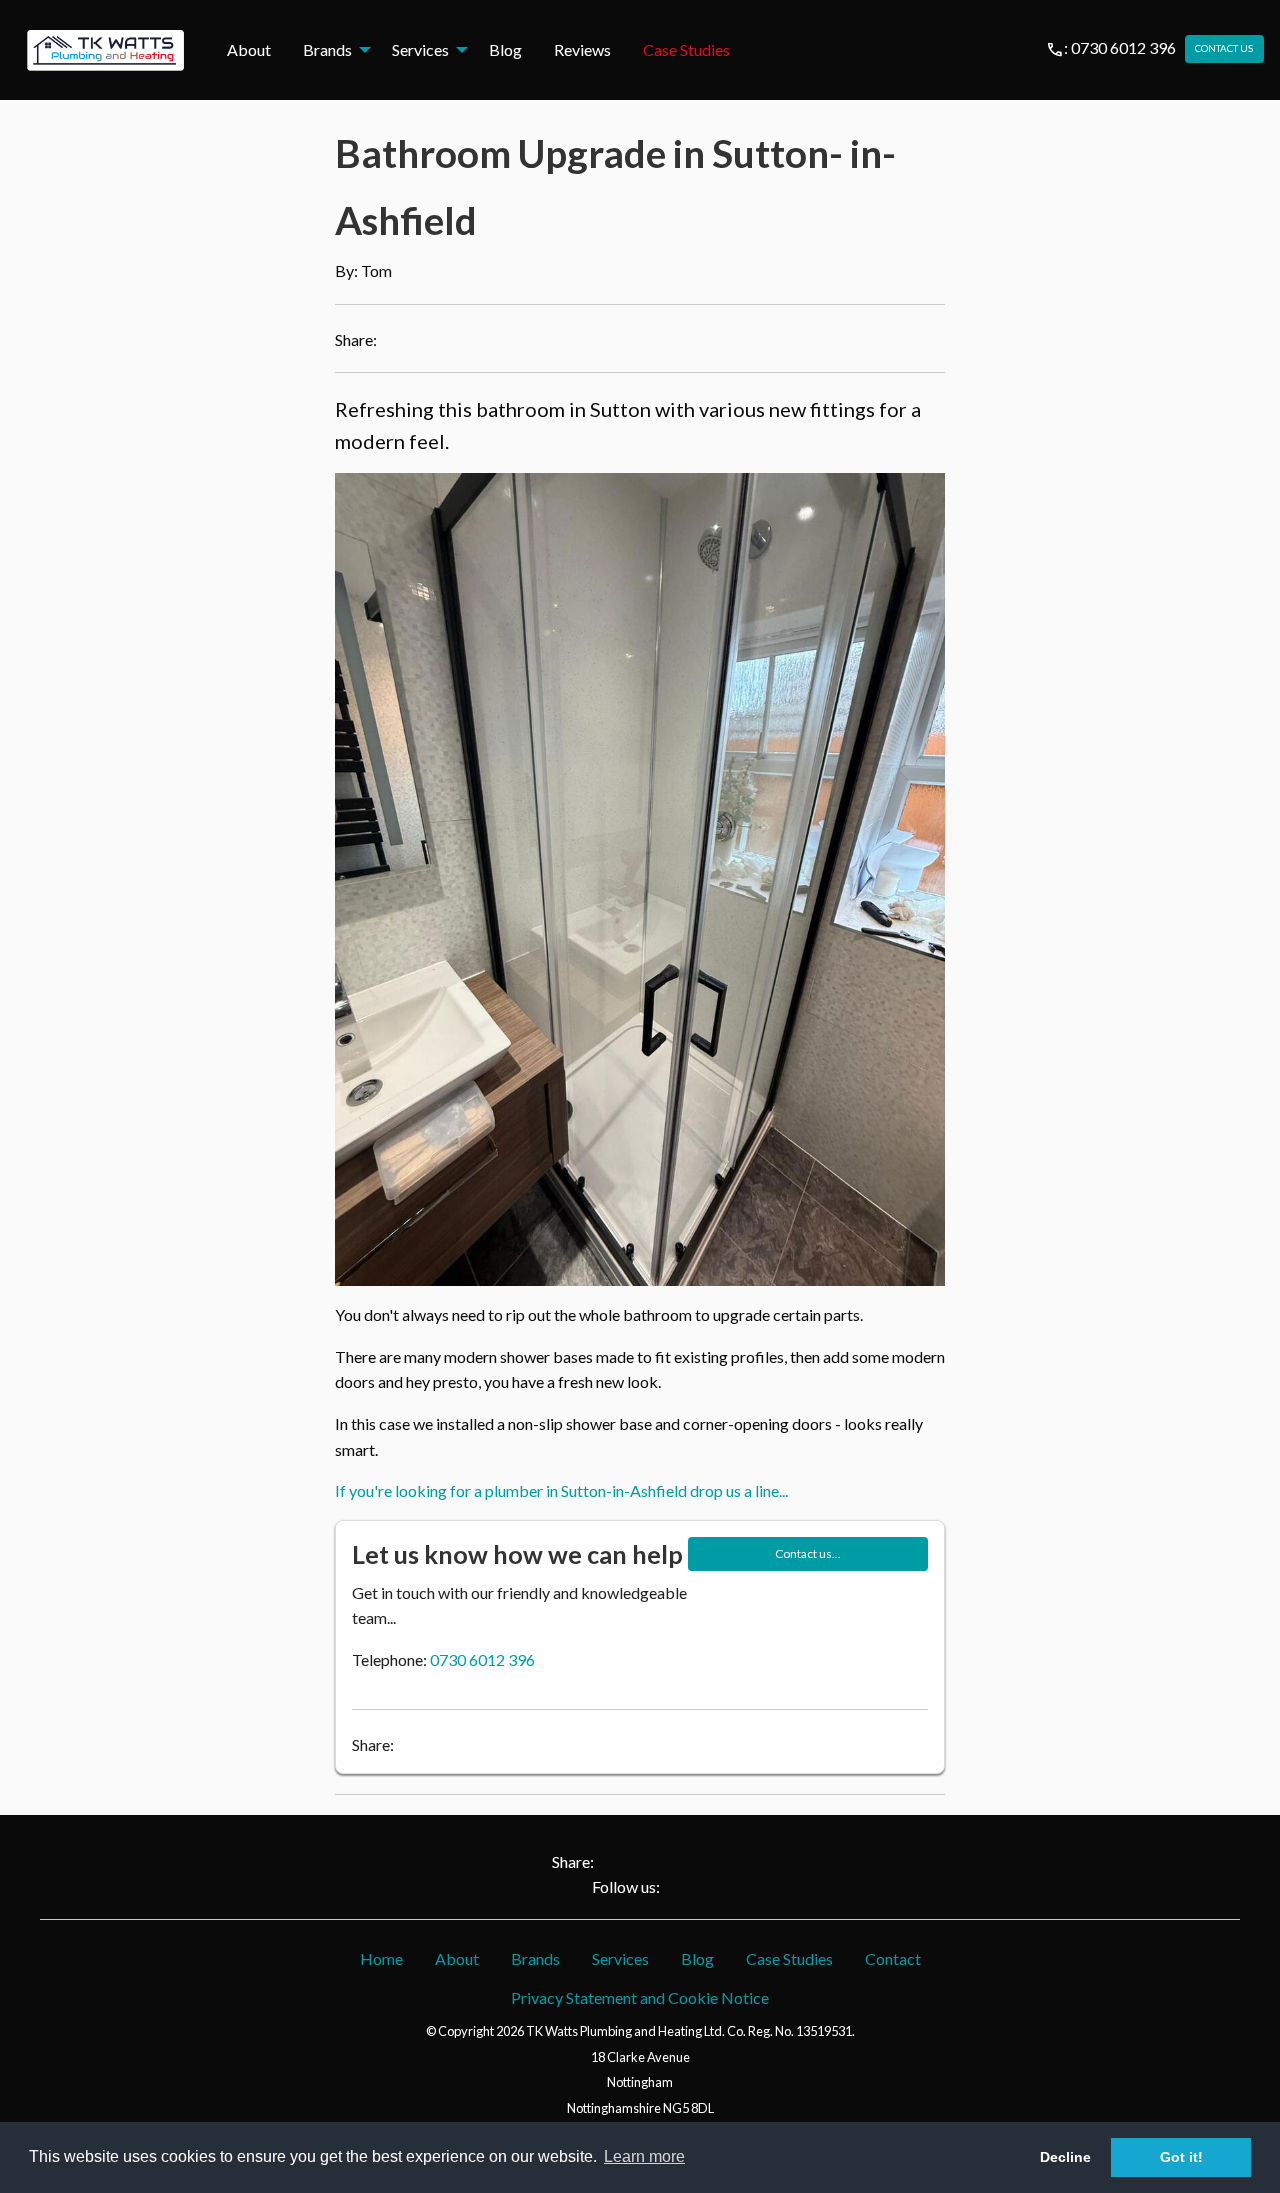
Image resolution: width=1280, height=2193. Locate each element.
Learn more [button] (644, 2156)
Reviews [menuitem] (582, 49)
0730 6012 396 (482, 1659)
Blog (697, 1958)
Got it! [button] (1181, 2157)
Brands (535, 1958)
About (457, 1958)
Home (381, 1958)
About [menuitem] (249, 49)
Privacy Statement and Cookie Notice (640, 1997)
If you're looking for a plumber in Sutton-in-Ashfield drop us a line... (561, 1490)
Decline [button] (1065, 2157)
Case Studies (789, 1958)
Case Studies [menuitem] (686, 49)
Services (620, 1958)
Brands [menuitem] (327, 49)
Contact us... (808, 1553)
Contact (893, 1958)
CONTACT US (1224, 48)
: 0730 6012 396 (1111, 47)
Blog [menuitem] (505, 49)
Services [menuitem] (420, 49)
